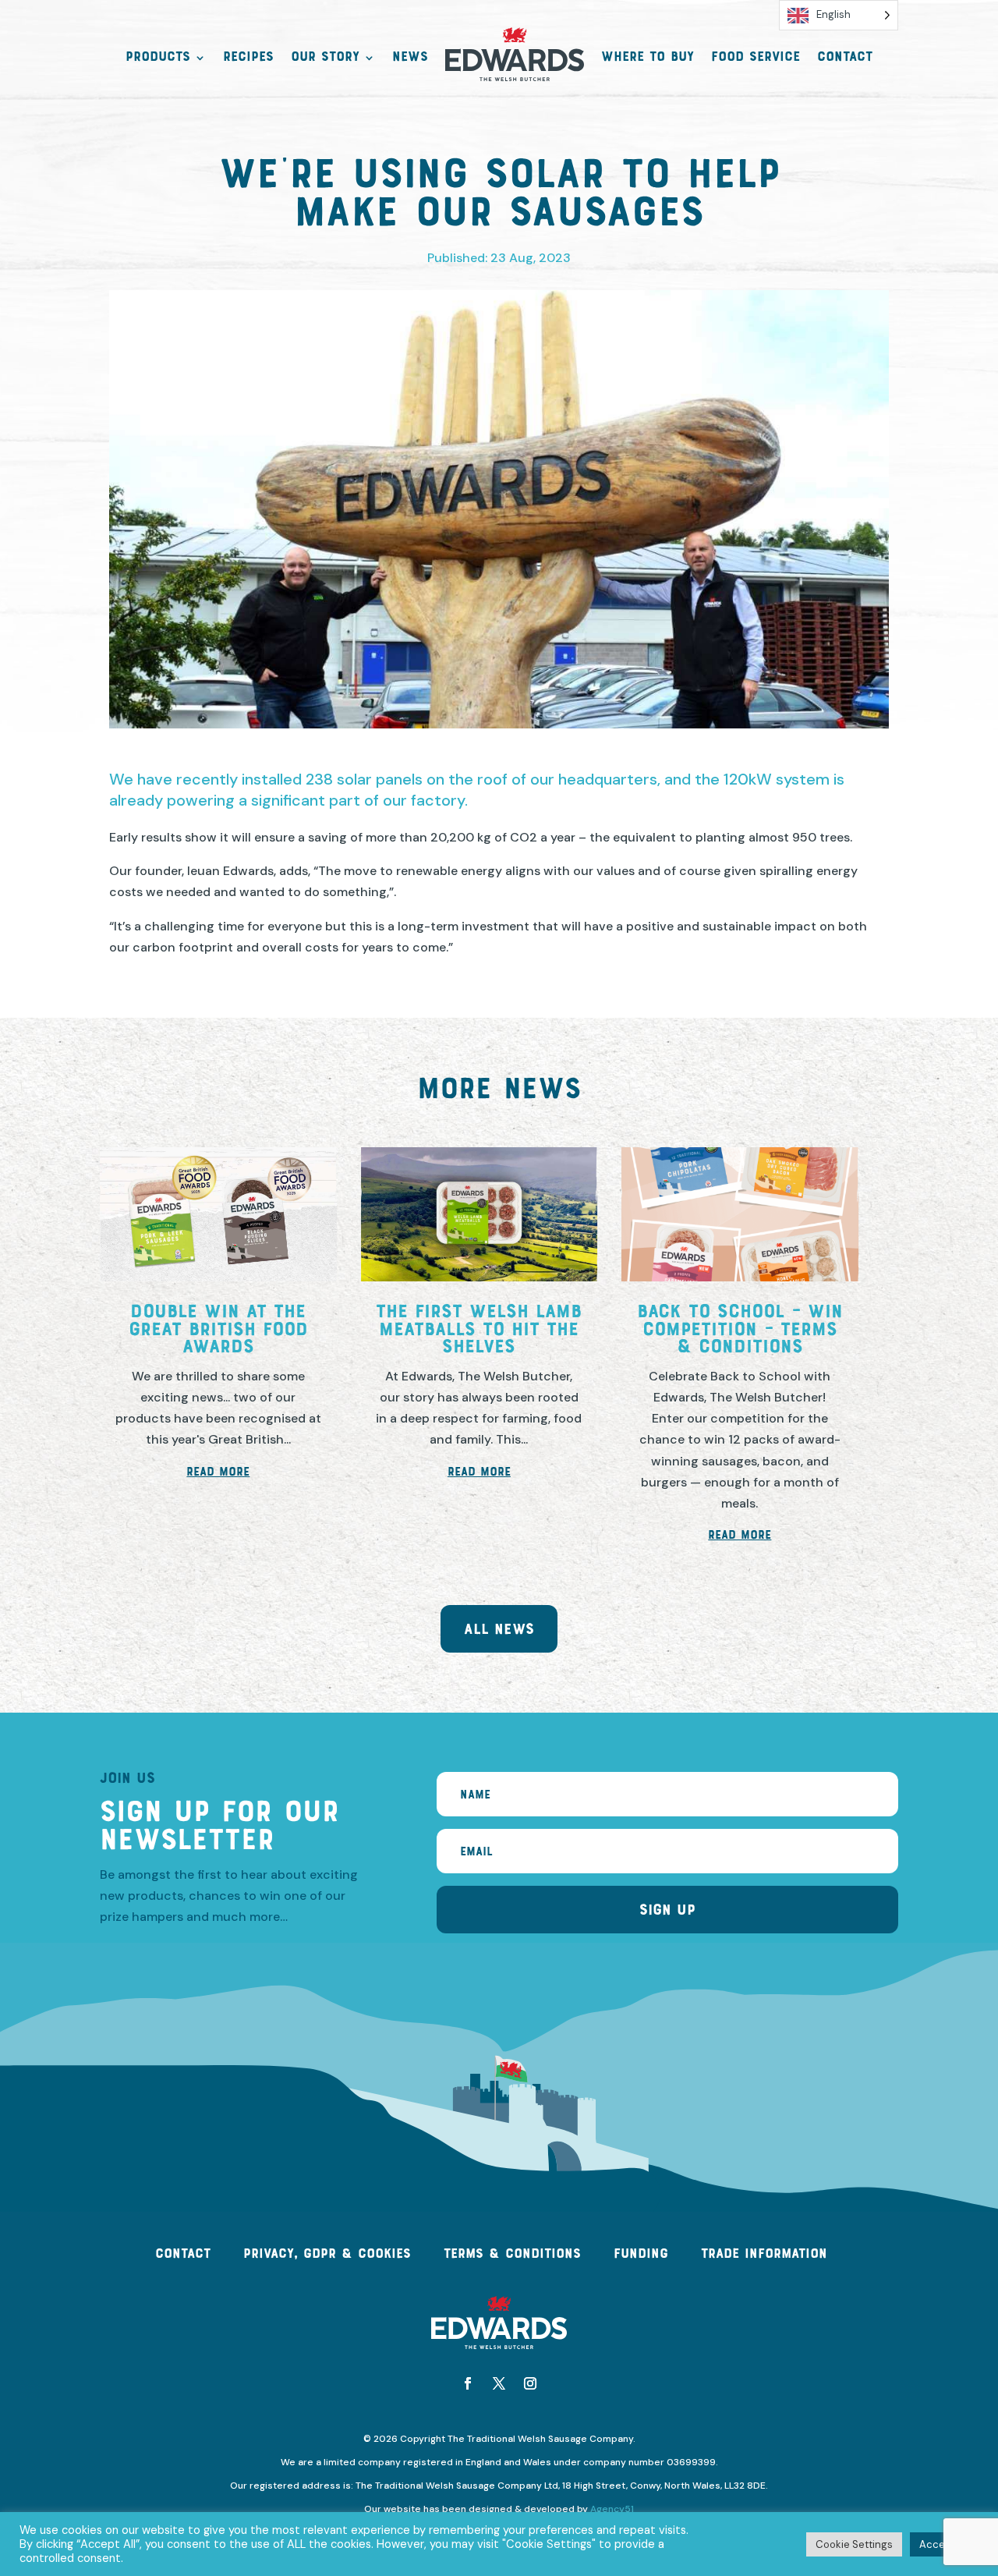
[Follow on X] (499, 2383)
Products (158, 58)
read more (218, 1472)
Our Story (325, 58)
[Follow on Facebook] (468, 2383)
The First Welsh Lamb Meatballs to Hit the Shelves (479, 1331)
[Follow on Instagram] (530, 2383)
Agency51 (611, 2509)
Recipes (248, 58)
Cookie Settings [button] (854, 2544)
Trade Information (764, 2254)
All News (499, 1630)
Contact (845, 58)
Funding (641, 2254)
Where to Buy (648, 58)
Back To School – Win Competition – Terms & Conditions (740, 1331)
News (410, 58)
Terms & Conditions (512, 2254)
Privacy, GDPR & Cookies (327, 2254)
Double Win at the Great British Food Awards (218, 1331)
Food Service (756, 58)
